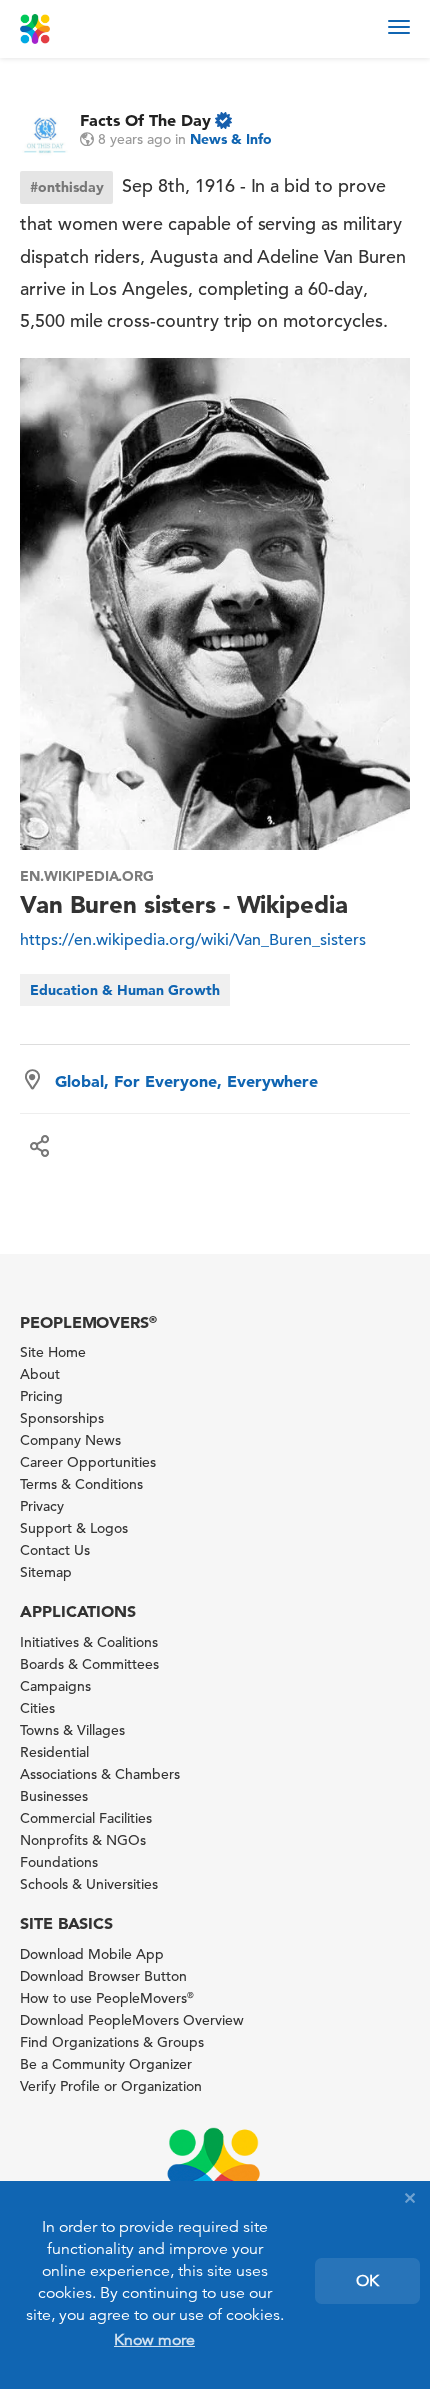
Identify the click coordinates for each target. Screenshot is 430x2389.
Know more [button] (154, 2340)
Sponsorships (62, 1418)
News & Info (231, 139)
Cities (37, 1708)
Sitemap (46, 1572)
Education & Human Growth (125, 990)
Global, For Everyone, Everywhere (186, 1081)
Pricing (41, 1396)
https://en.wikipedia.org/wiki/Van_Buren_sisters (193, 940)
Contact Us (55, 1550)
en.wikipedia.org (87, 876)
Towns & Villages (72, 1730)
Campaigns (55, 1686)
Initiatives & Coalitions (89, 1642)
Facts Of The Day (145, 120)
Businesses (54, 1796)
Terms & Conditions (81, 1484)
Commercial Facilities (86, 1818)
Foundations (59, 1862)
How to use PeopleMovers (107, 1998)
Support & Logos (74, 1528)
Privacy (42, 1506)
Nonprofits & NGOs (83, 1840)
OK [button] (367, 2281)
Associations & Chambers (100, 1774)
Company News (70, 1440)
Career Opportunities (88, 1462)
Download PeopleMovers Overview (132, 2020)
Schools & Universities (89, 1884)
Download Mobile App (92, 1954)
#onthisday (66, 187)
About (40, 1374)
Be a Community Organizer (106, 2064)
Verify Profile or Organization (111, 2086)
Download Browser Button (103, 1976)
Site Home (53, 1352)
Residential (54, 1752)
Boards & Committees (89, 1664)
